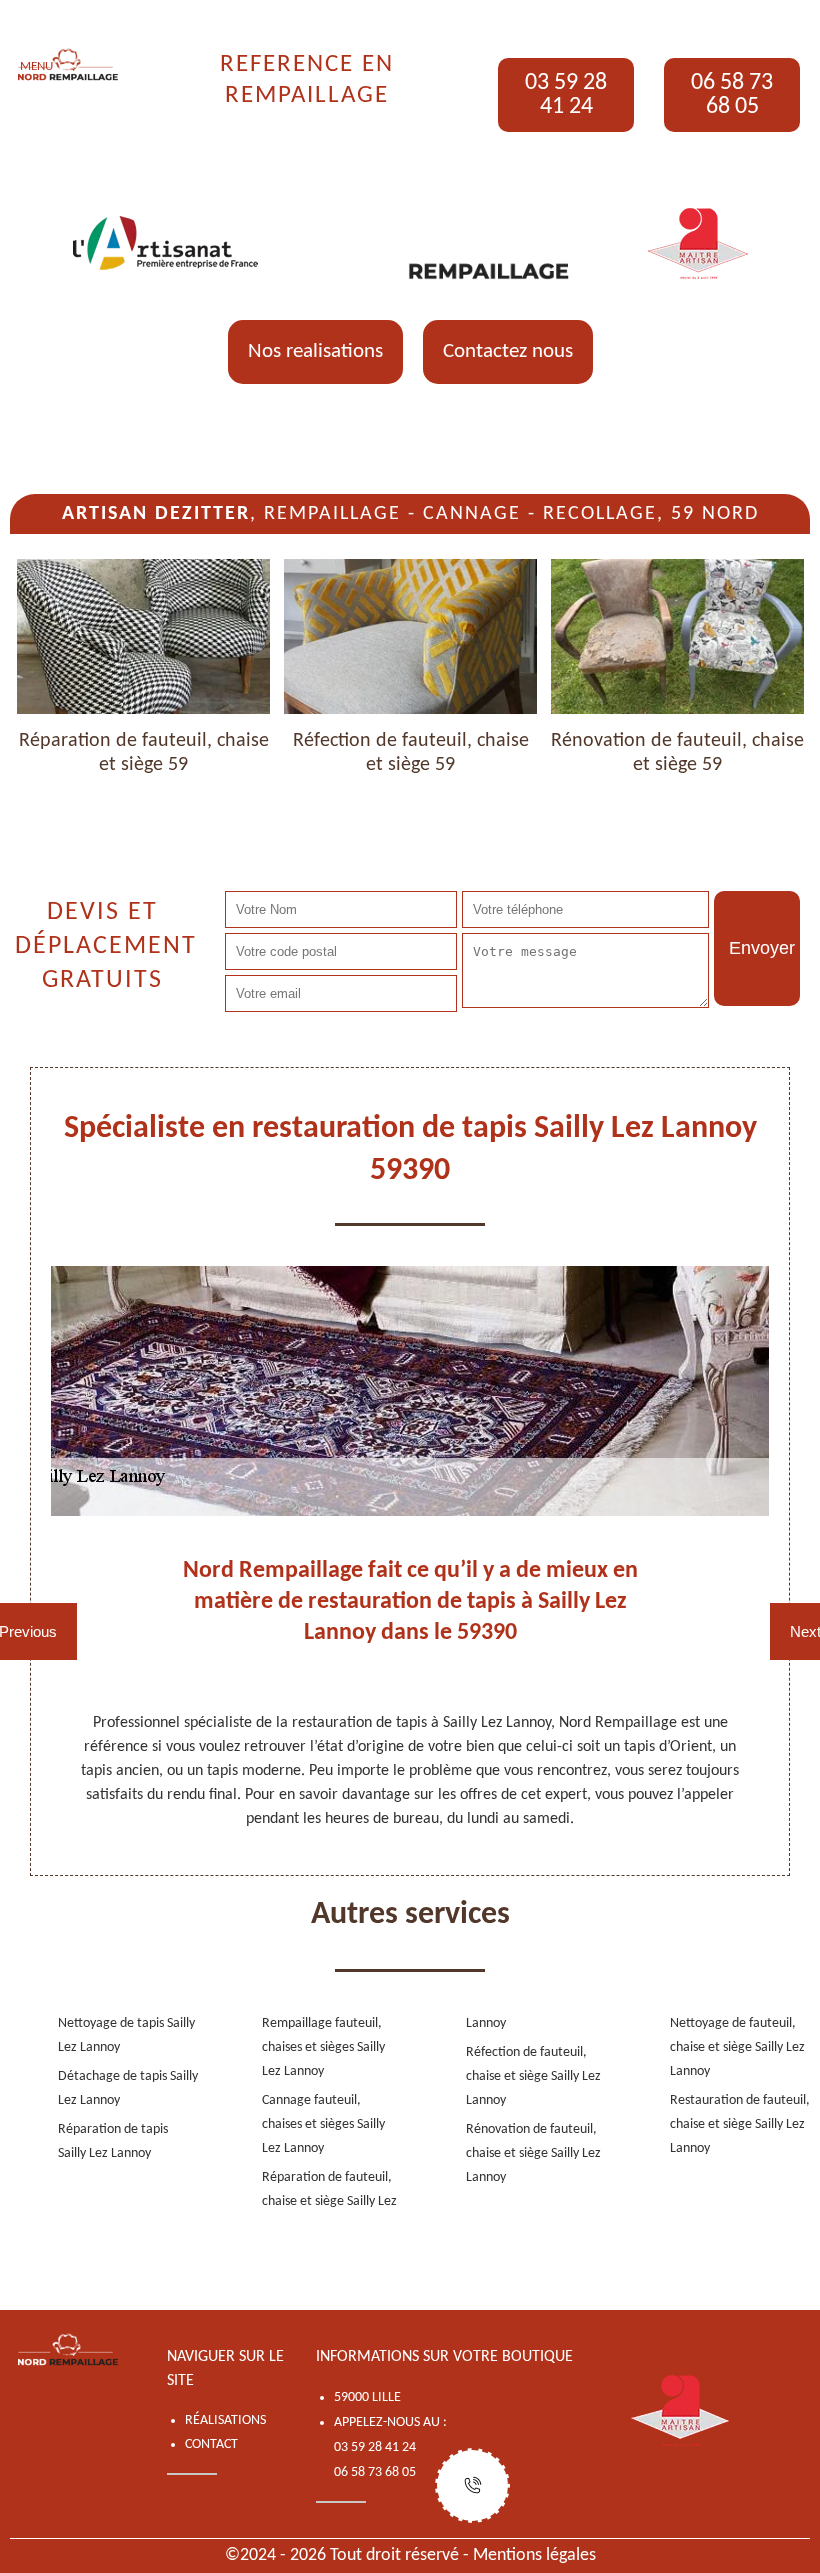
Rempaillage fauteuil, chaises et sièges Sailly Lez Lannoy (323, 2047)
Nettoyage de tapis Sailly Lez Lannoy (126, 2035)
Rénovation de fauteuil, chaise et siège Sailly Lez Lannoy (533, 2153)
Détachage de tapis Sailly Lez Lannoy (128, 2088)
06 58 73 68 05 (732, 95)
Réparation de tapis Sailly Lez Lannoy (113, 2141)
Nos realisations (315, 351)
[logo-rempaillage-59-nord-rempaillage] (68, 65)
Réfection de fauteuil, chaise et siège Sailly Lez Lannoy (533, 2076)
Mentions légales (534, 2555)
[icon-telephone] (472, 2485)
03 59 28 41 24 (566, 95)
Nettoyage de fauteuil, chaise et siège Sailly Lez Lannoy (737, 2047)
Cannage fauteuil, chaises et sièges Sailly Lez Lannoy (323, 2124)
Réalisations (225, 2420)
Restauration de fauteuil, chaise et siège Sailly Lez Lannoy (740, 2124)
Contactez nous (508, 351)
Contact (211, 2444)
